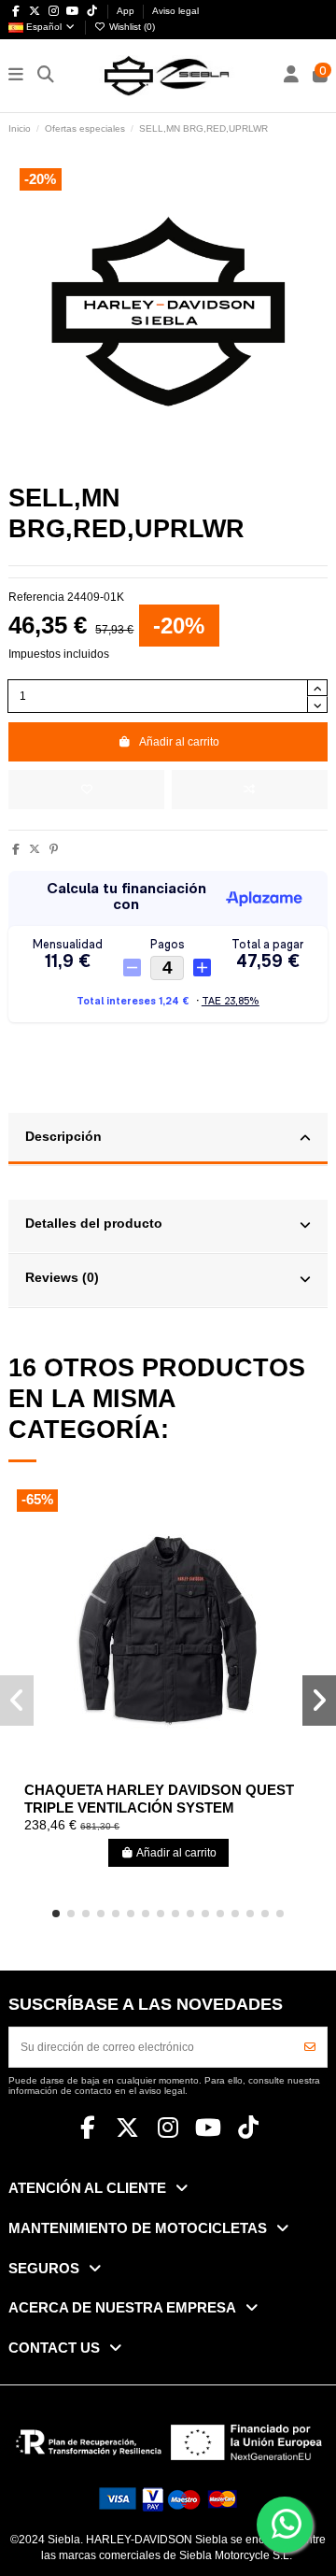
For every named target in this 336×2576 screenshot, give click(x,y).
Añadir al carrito (179, 742)
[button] (56, 1914)
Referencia (36, 597)
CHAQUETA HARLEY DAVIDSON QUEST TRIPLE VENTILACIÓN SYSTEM (159, 1799)
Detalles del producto (94, 1224)
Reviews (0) (62, 1278)
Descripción (63, 1137)
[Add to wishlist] (86, 790)
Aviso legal (175, 11)
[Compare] (168, 1769)
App (127, 11)
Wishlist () (131, 27)
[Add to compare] (250, 790)
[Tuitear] (35, 849)
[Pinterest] (54, 849)
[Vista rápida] (190, 1769)
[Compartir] (16, 849)
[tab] (168, 1140)
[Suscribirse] (310, 2047)
